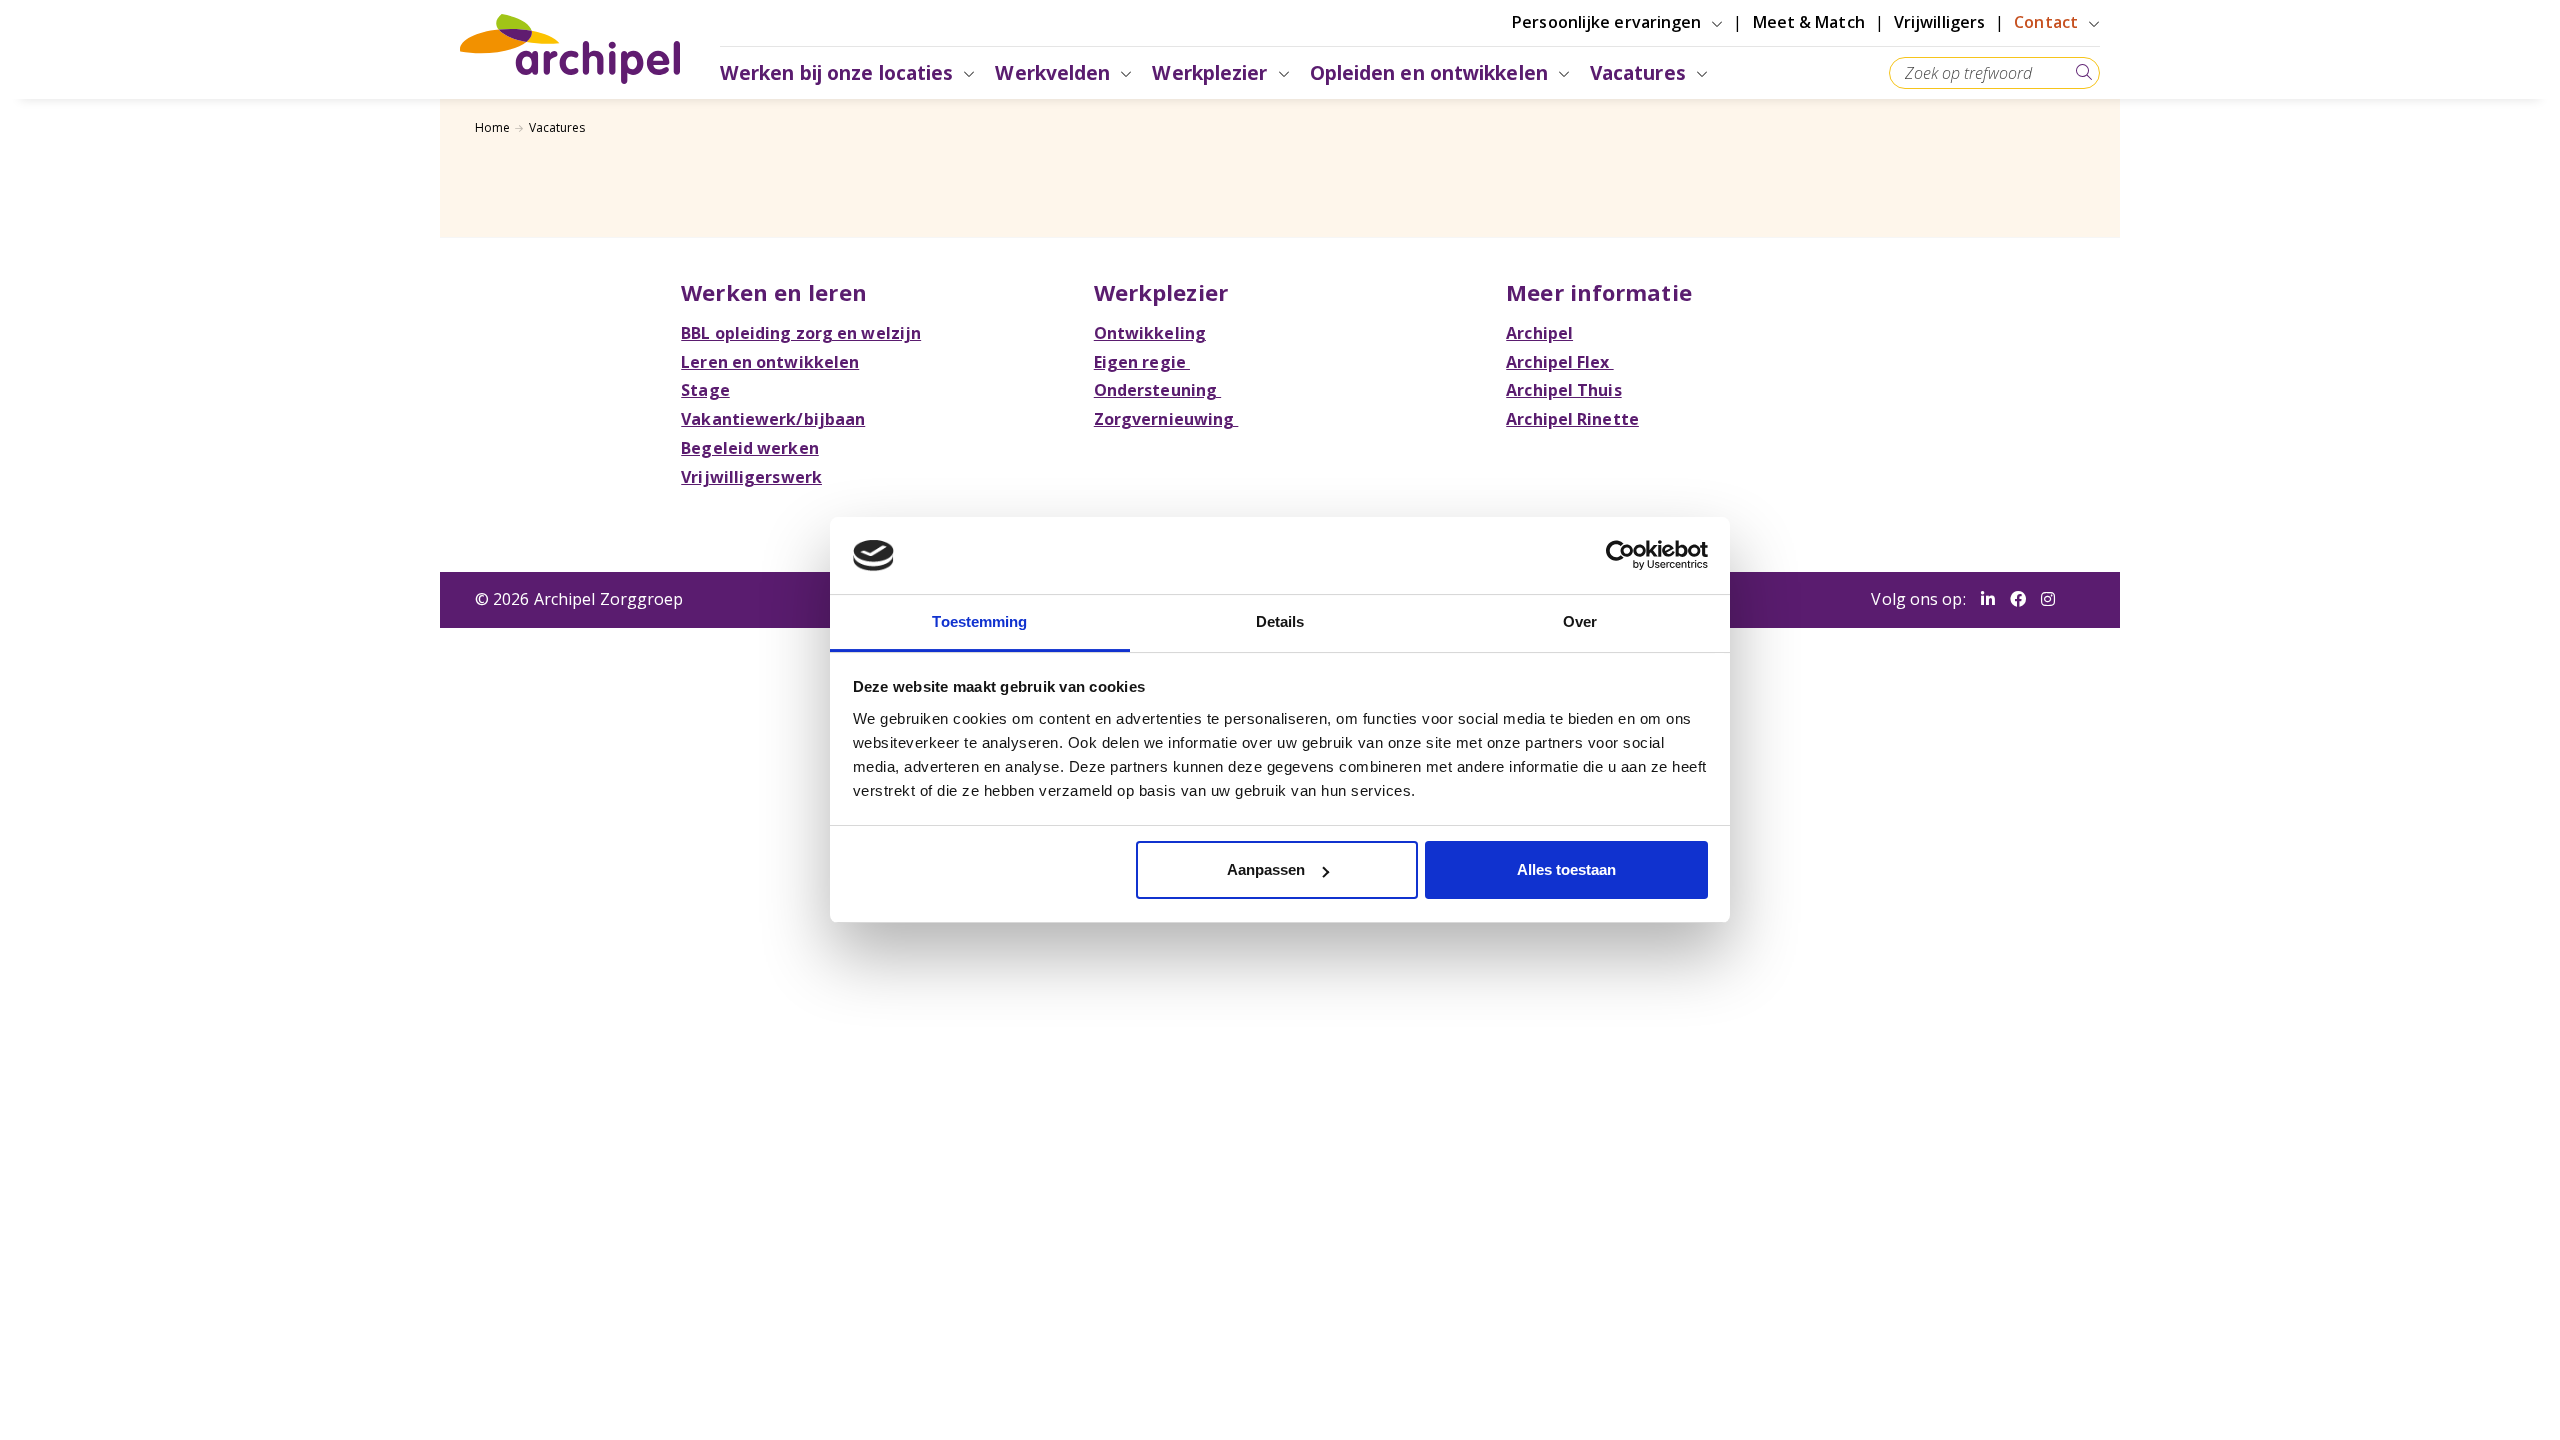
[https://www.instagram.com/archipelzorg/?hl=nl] (2048, 600)
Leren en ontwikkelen (770, 362)
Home (492, 127)
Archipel (1539, 333)
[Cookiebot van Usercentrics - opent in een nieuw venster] (1620, 555)
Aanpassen (1266, 869)
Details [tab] (1280, 621)
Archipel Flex (1559, 362)
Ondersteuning (1157, 390)
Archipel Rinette (1572, 419)
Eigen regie (1142, 362)
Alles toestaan (1566, 869)
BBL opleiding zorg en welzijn (801, 333)
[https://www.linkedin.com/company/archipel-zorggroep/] (1988, 600)
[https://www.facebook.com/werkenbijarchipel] (2018, 600)
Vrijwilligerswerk (751, 477)
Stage (705, 390)
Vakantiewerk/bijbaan (773, 419)
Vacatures (557, 127)
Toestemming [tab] (979, 621)
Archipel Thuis (1563, 390)
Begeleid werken (750, 448)
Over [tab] (1580, 621)
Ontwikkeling (1150, 333)
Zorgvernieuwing (1166, 419)
